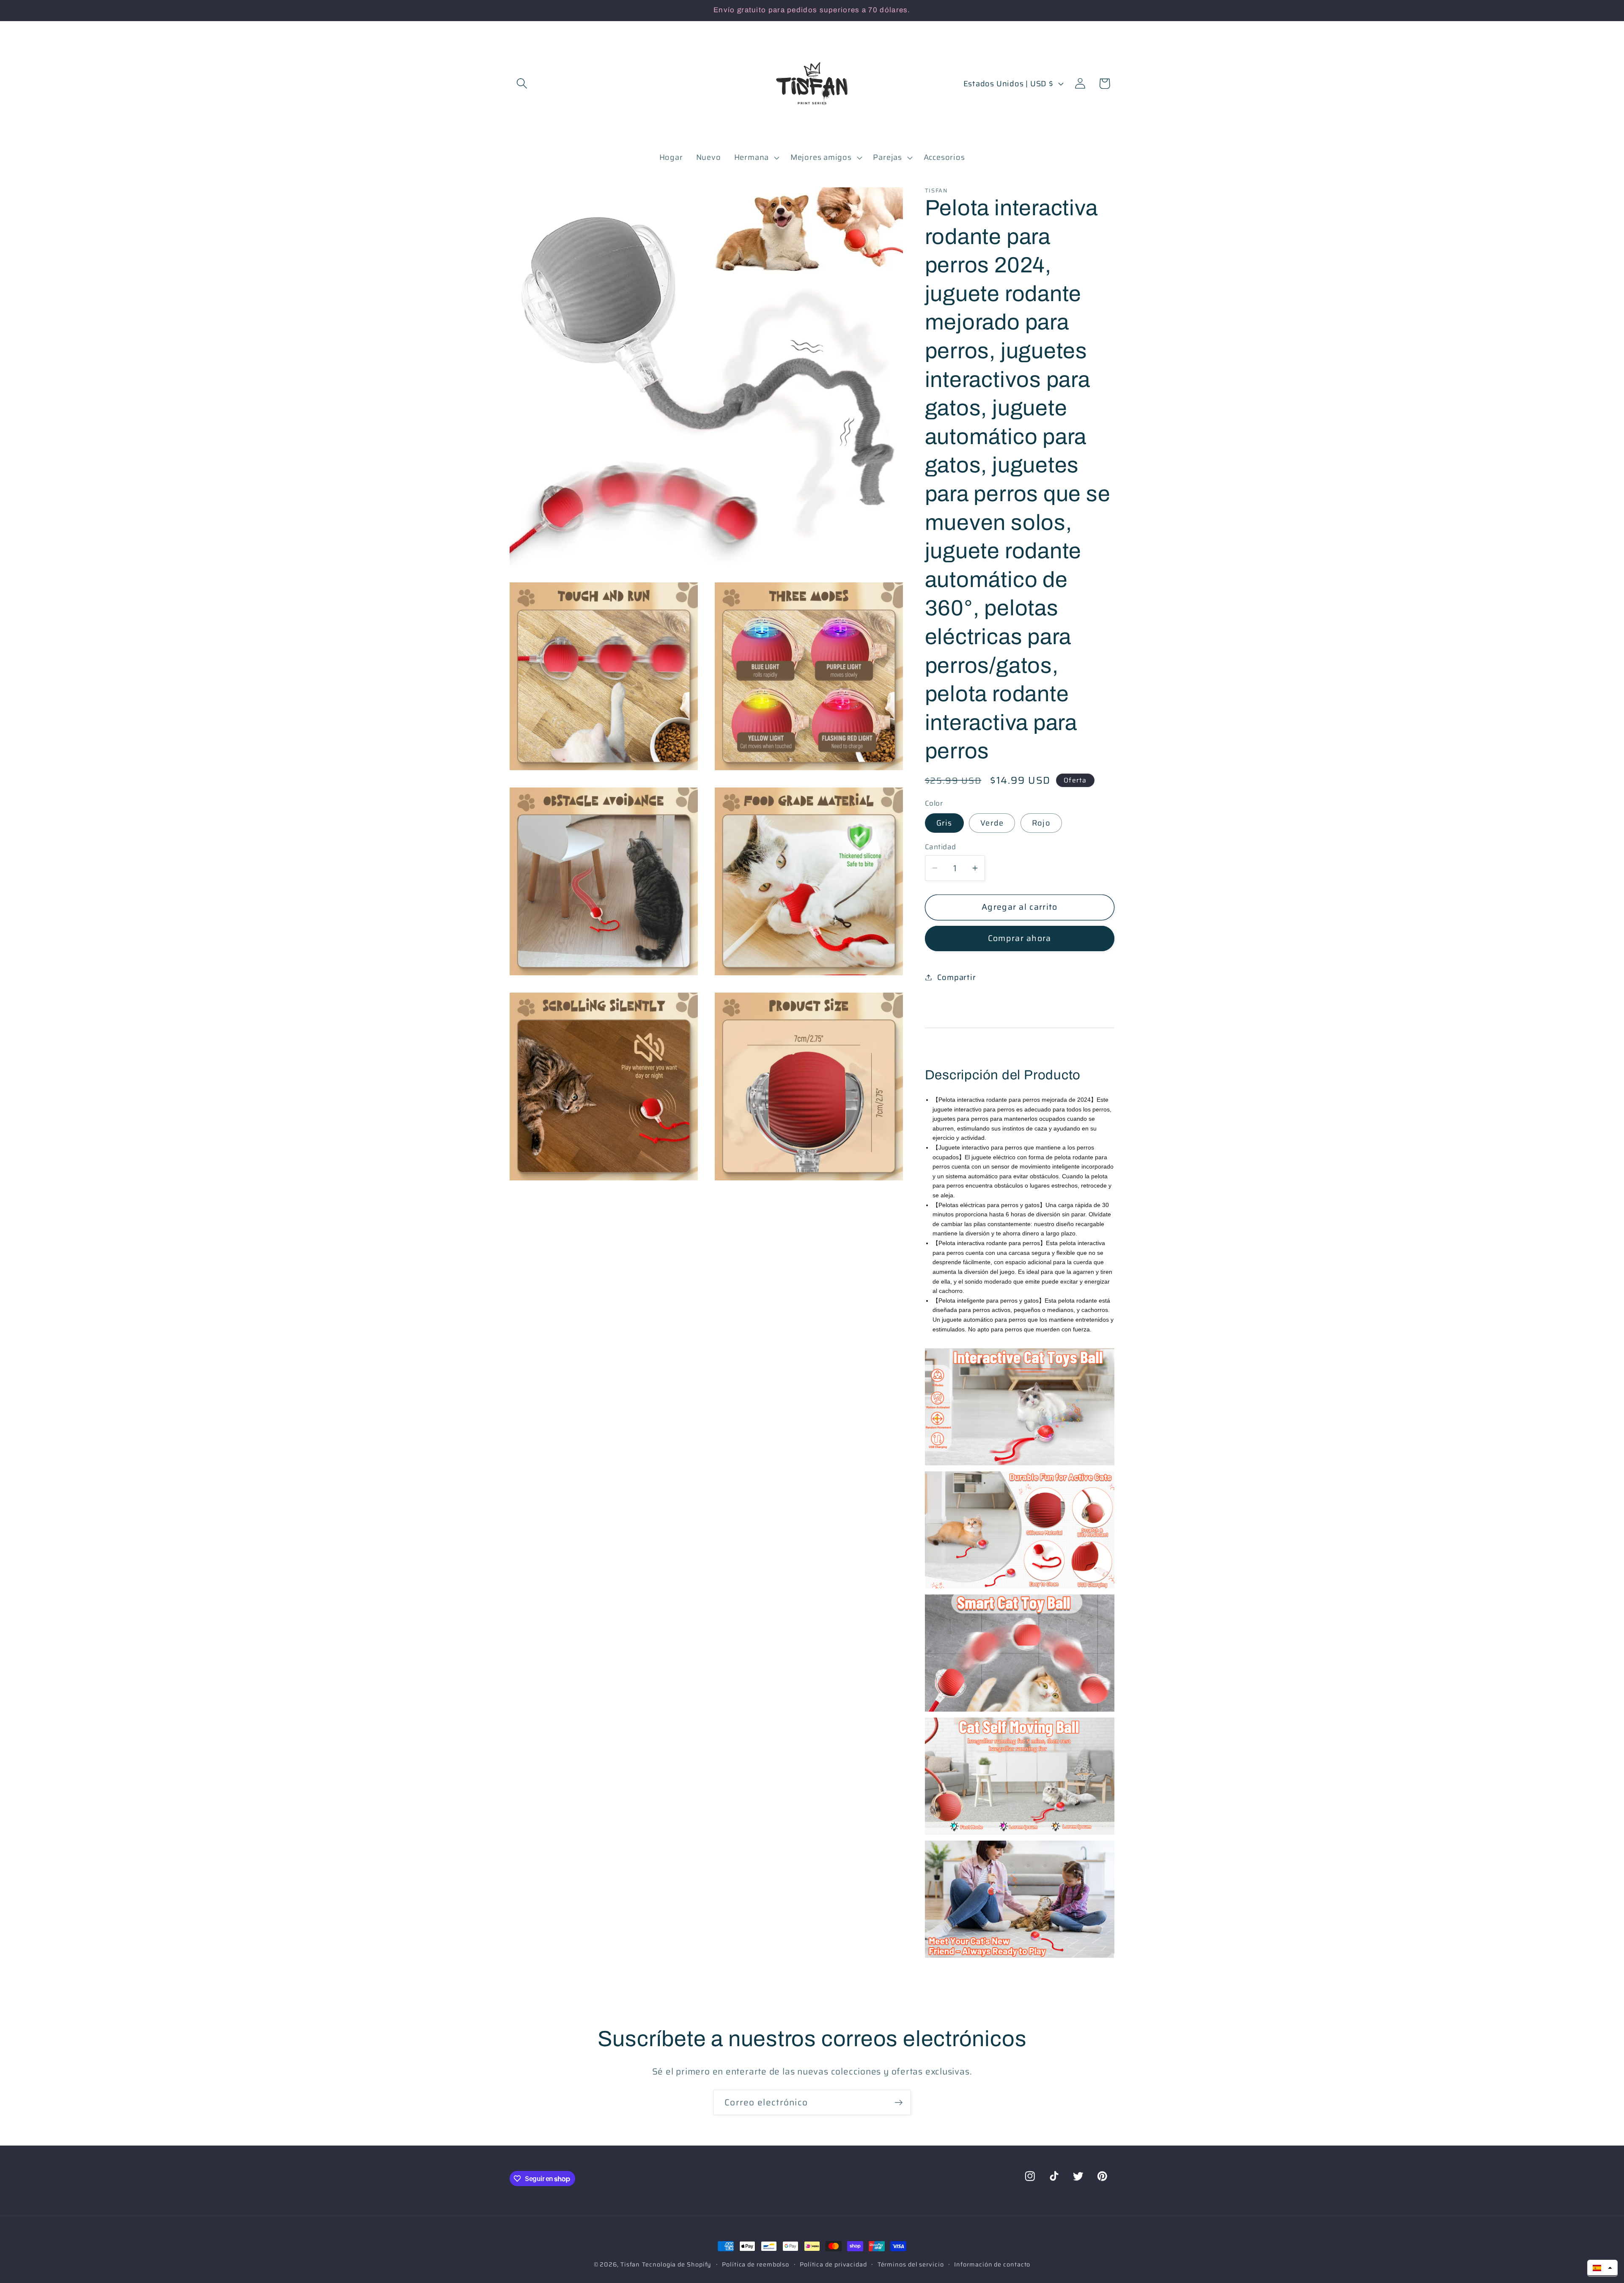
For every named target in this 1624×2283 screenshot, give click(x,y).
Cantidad (941, 847)
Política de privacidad (833, 2264)
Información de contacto (992, 2264)
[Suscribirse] (898, 2103)
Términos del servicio (911, 2264)
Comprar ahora (1020, 938)
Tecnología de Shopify (677, 2264)
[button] (522, 84)
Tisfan (630, 2264)
